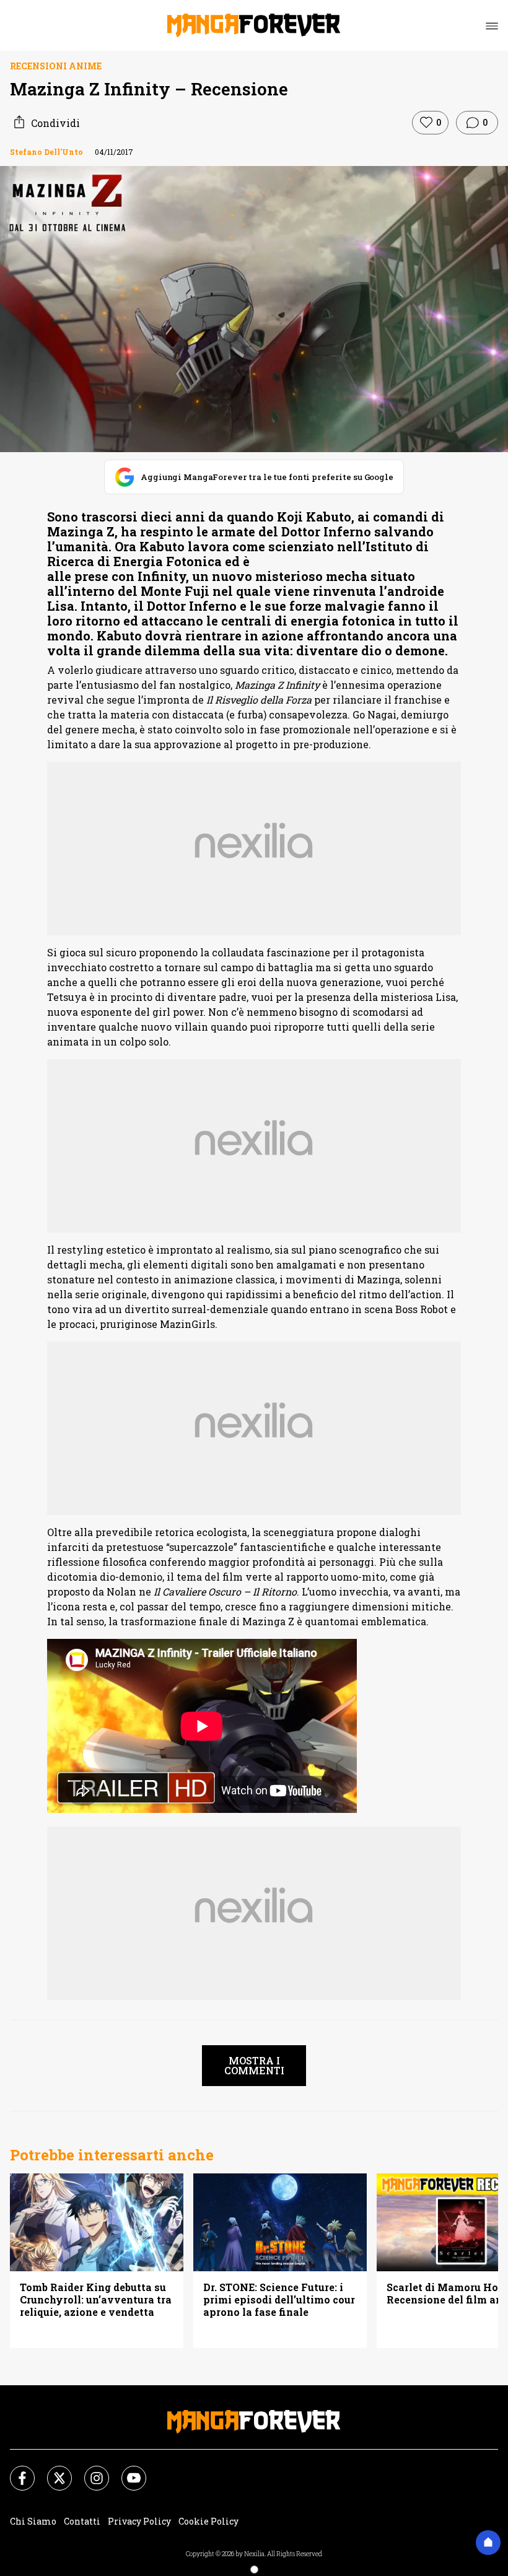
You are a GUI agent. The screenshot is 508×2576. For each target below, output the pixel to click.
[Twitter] (52, 2471)
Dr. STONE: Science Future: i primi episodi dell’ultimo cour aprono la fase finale (279, 2300)
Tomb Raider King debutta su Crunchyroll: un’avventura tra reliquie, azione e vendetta (96, 2300)
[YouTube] (126, 2471)
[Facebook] (15, 2471)
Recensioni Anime (56, 66)
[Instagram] (89, 2471)
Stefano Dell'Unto (46, 152)
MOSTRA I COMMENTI (254, 2065)
